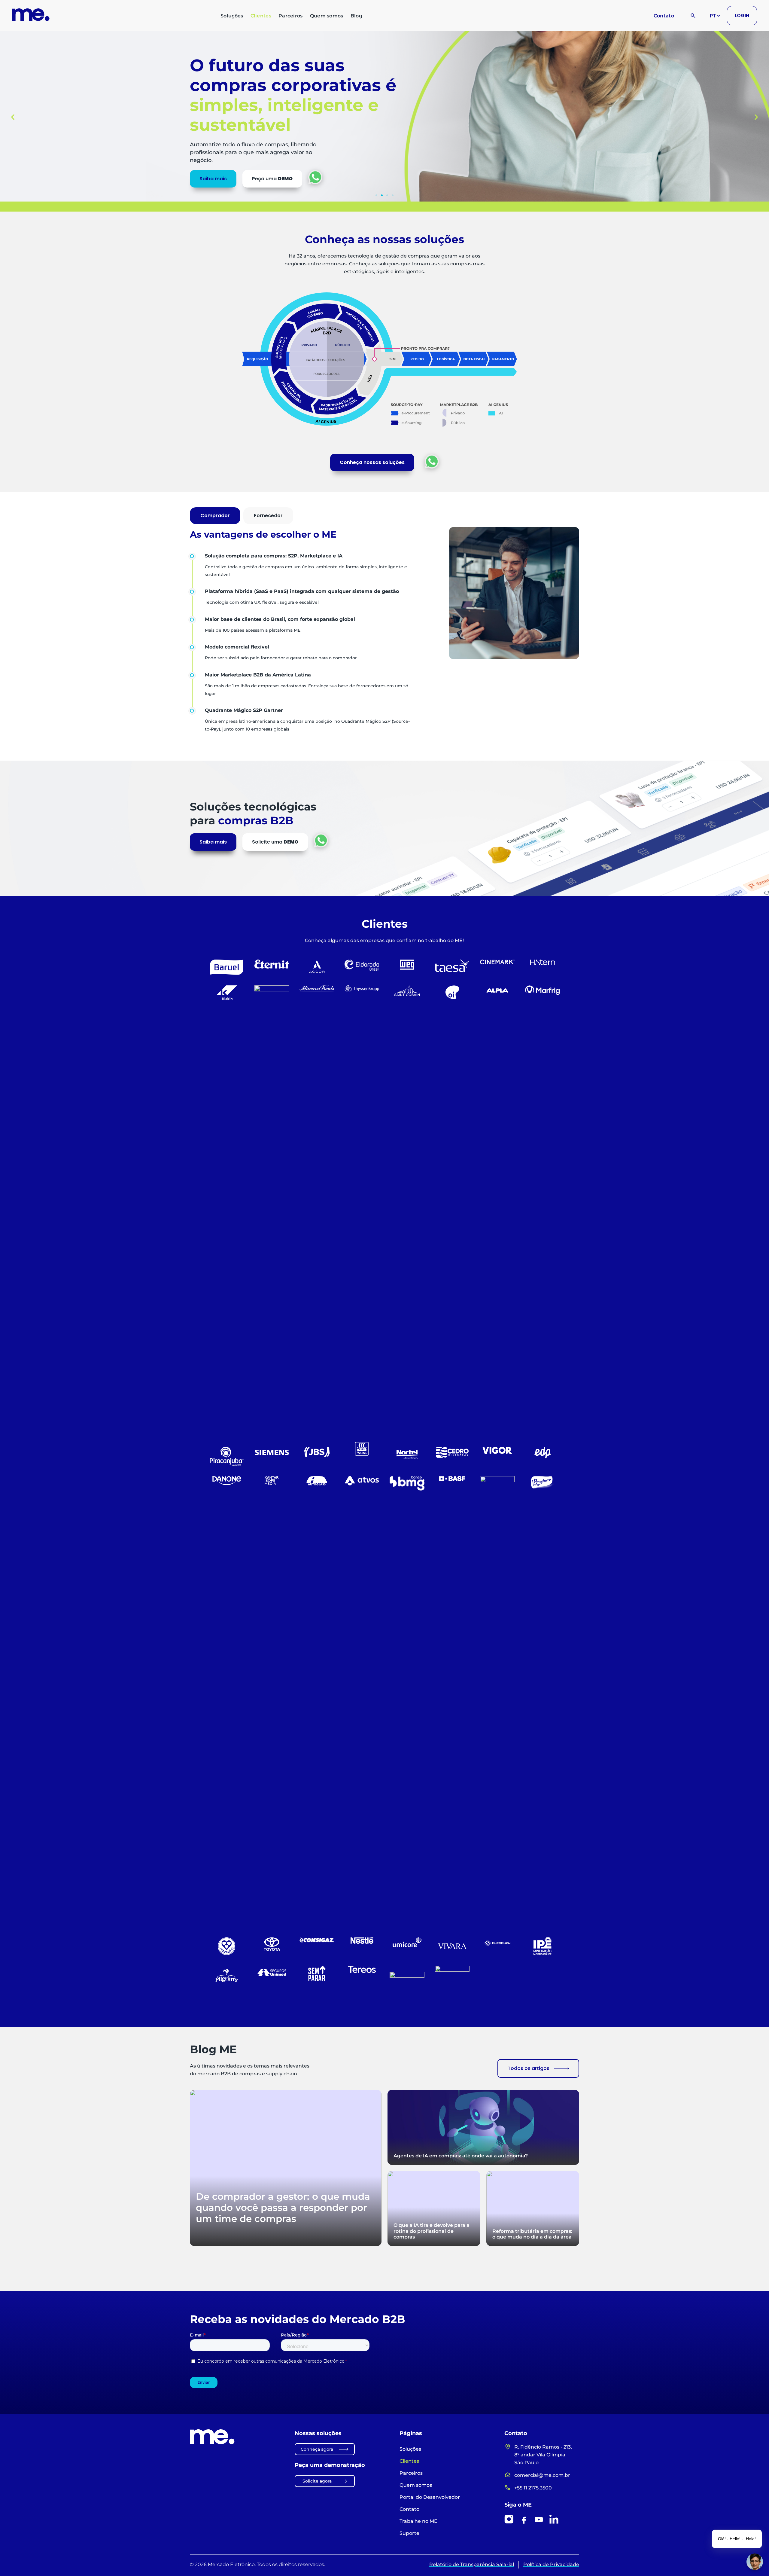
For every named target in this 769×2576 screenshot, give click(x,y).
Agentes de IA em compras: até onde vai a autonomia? (461, 2156)
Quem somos (327, 16)
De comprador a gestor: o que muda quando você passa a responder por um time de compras (283, 2208)
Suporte (409, 2533)
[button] (13, 117)
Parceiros (291, 16)
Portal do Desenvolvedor (430, 2497)
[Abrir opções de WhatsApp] (315, 177)
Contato (664, 16)
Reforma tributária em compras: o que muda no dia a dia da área (532, 2234)
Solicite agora (317, 2481)
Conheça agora (317, 2449)
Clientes (261, 16)
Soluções (232, 16)
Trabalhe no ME (418, 2521)
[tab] (215, 516)
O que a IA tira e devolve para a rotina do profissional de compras (432, 2231)
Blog (356, 16)
